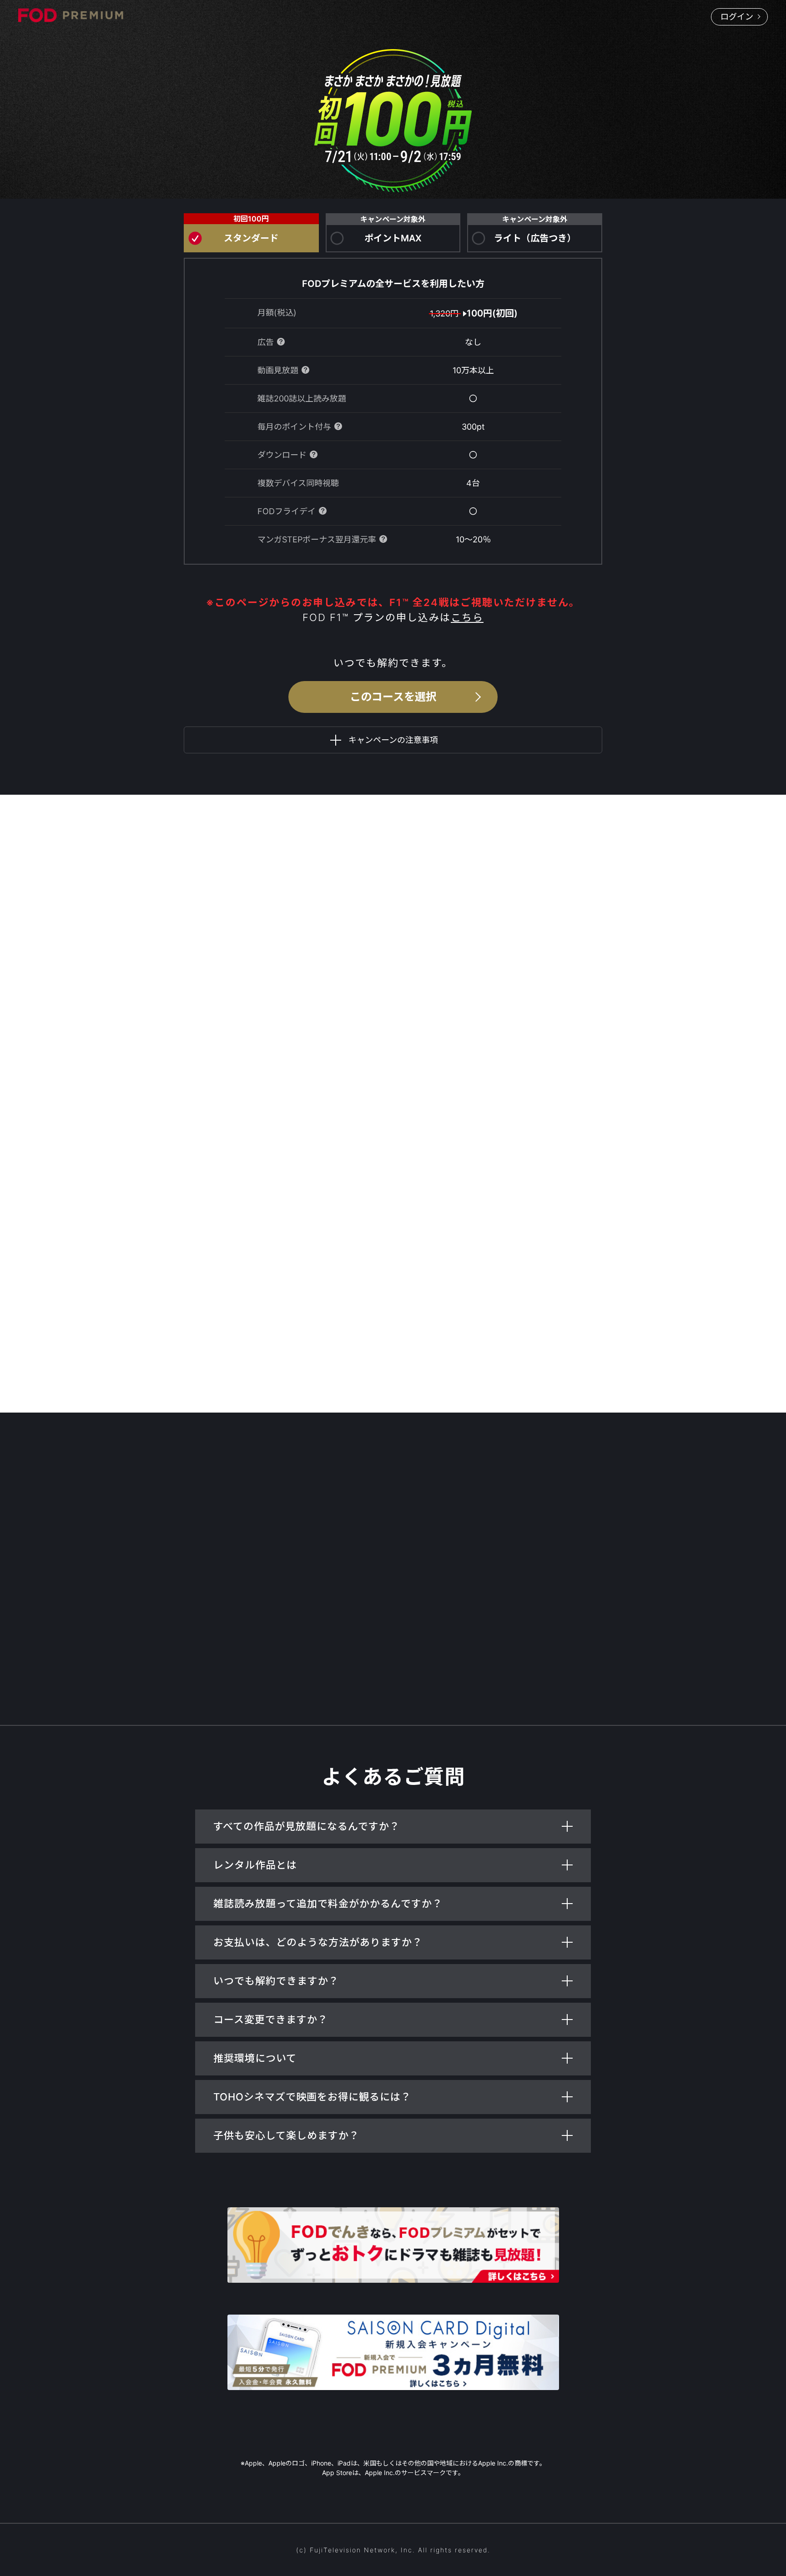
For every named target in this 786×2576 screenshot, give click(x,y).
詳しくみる (390, 1166)
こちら (467, 617)
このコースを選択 (393, 697)
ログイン (737, 17)
